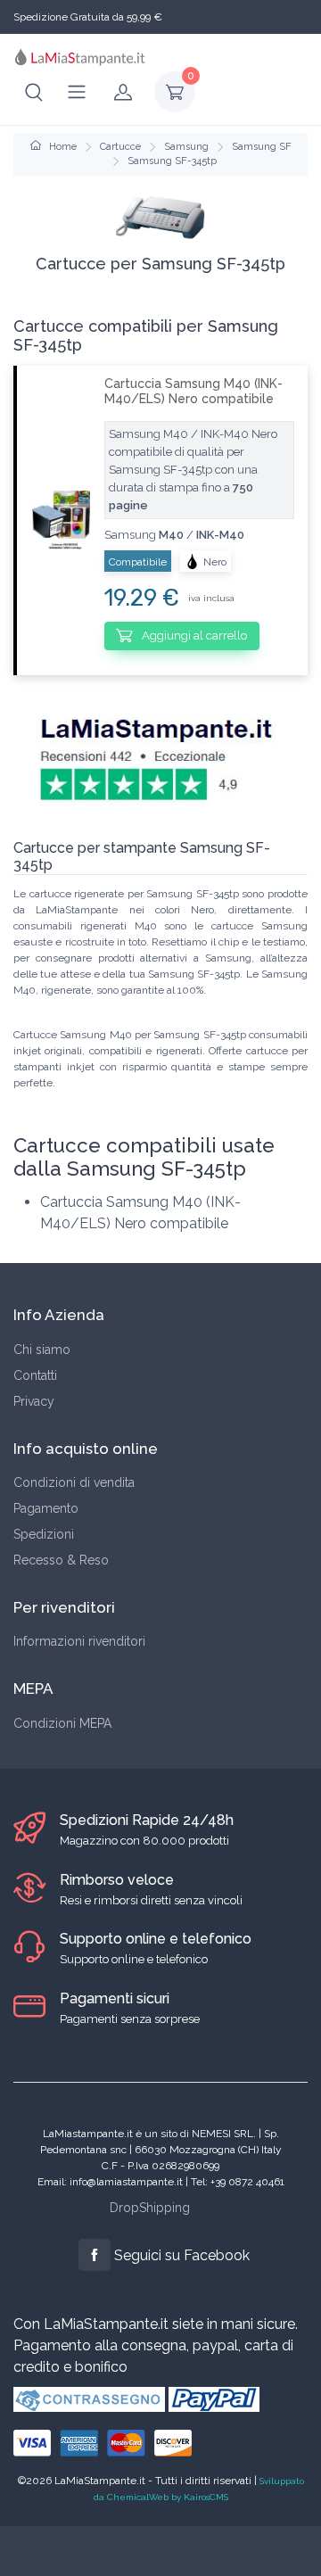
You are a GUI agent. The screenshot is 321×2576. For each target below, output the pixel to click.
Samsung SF (262, 147)
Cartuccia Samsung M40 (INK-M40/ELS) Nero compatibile (193, 391)
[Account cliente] (123, 92)
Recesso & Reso (61, 1560)
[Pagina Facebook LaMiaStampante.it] (95, 2255)
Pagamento (46, 1508)
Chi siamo (42, 1350)
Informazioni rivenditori (79, 1641)
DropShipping (150, 2208)
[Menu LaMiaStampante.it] (77, 92)
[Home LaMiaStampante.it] (80, 57)
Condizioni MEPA (62, 1723)
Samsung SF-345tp (172, 161)
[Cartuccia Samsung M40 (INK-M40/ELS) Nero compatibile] (53, 520)
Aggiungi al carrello (193, 636)
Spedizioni (44, 1534)
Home (62, 147)
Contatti (35, 1375)
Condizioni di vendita (74, 1482)
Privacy (34, 1401)
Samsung (186, 147)
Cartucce (120, 147)
